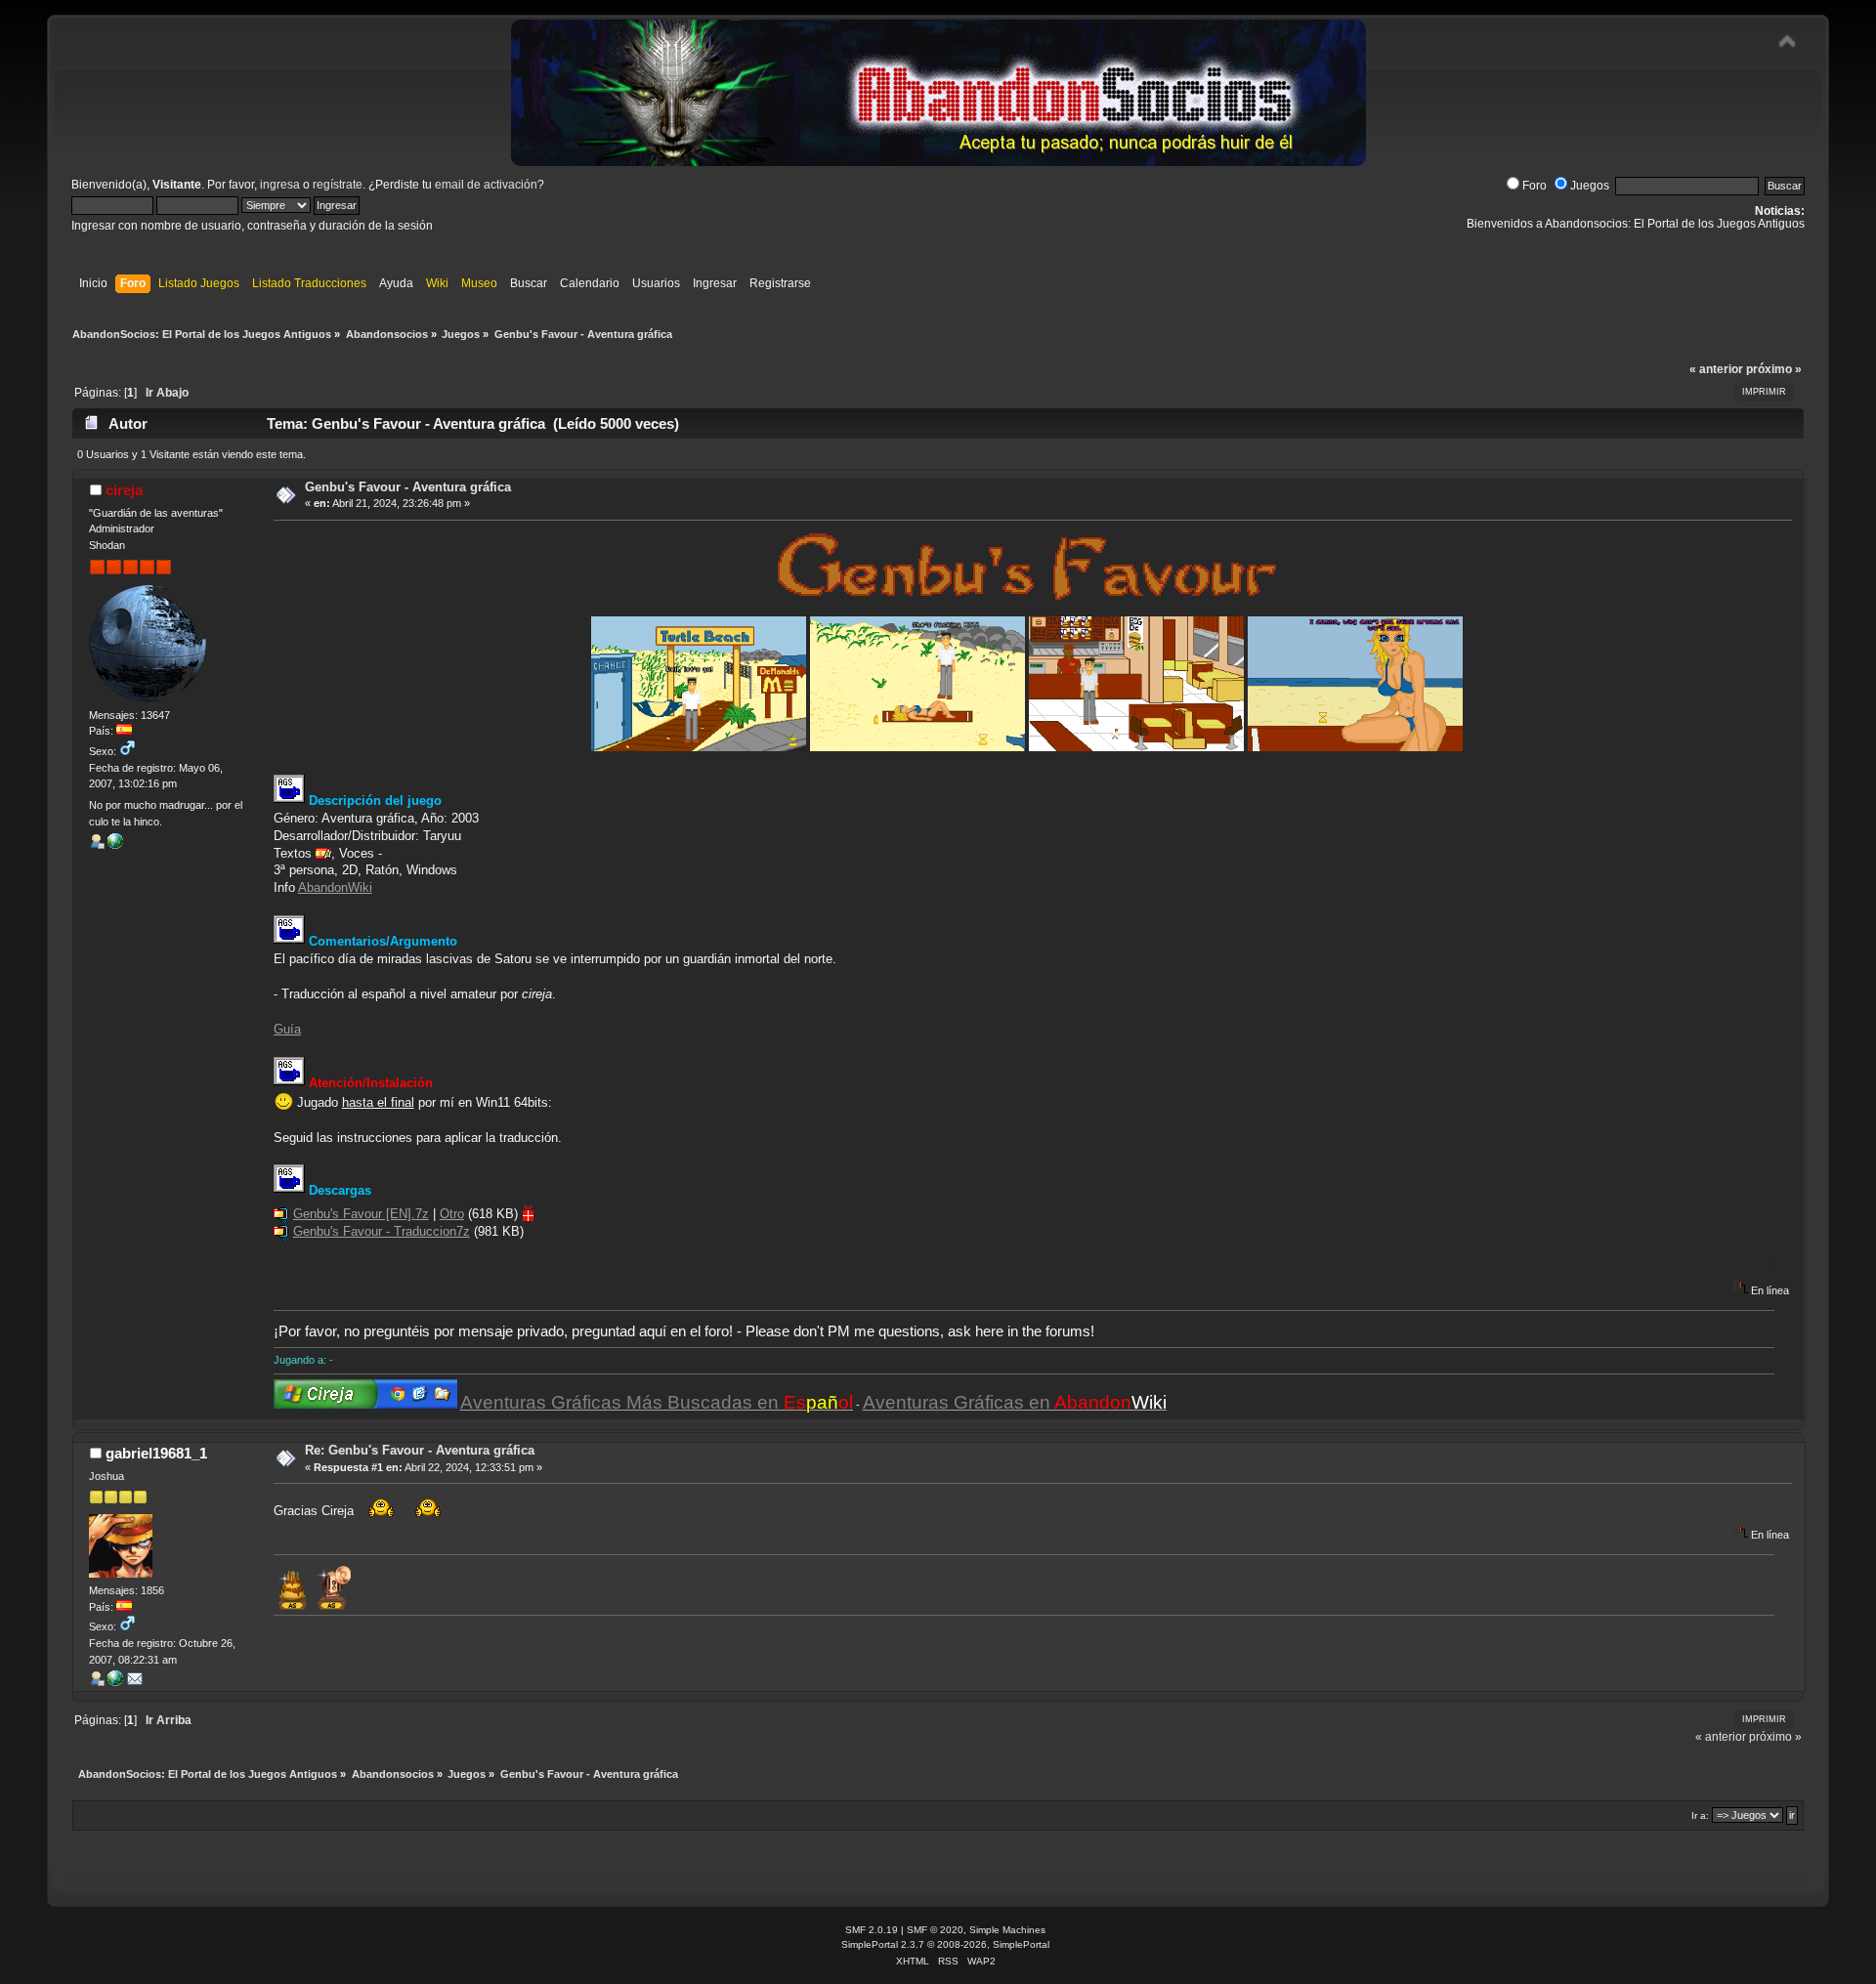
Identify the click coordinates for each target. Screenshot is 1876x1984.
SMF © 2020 (935, 1930)
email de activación (486, 185)
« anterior (1716, 369)
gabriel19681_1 (156, 1453)
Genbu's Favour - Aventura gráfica (408, 487)
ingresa (280, 185)
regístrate (338, 185)
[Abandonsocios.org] (115, 845)
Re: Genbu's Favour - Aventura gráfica (420, 1450)
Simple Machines (1007, 1930)
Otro (452, 1214)
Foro (1535, 186)
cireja (124, 490)
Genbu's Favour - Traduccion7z (382, 1231)
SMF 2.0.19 (872, 1930)
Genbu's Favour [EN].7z (361, 1214)
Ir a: (1700, 1815)
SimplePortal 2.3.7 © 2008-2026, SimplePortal (945, 1944)
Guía (287, 1029)
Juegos (1590, 186)
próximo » (1774, 369)
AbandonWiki (335, 887)
